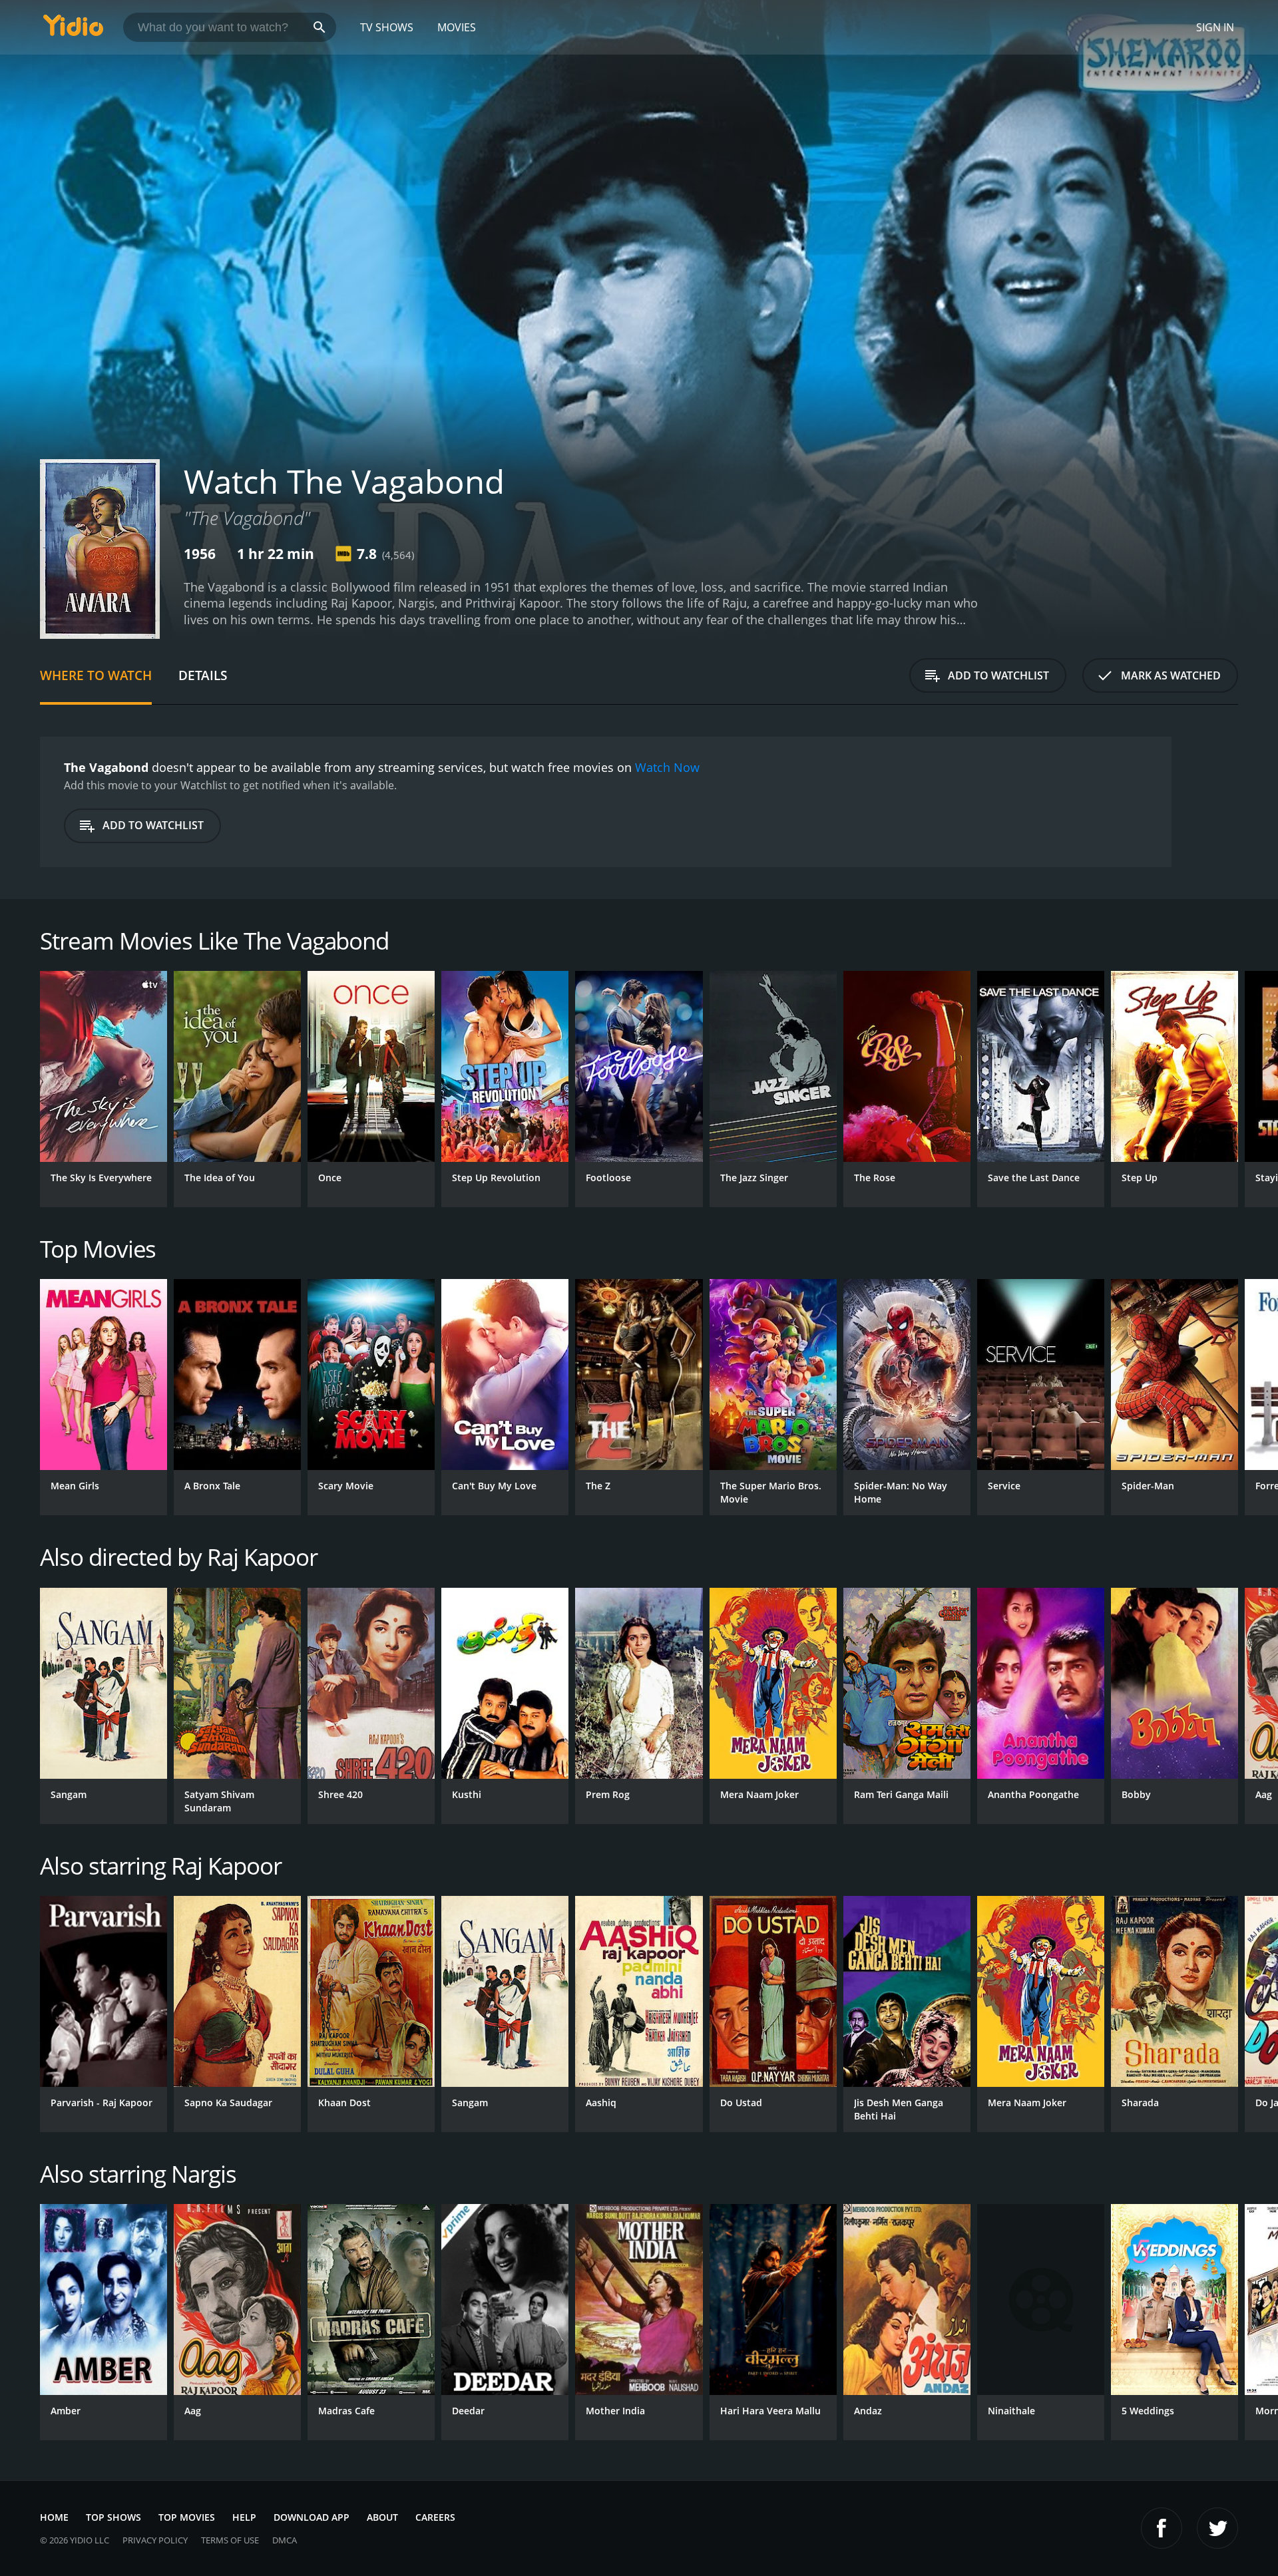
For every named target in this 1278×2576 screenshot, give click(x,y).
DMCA (285, 2540)
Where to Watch (96, 675)
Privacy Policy (155, 2540)
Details (203, 675)
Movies (457, 27)
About (382, 2517)
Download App (312, 2517)
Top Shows (113, 2517)
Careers (435, 2517)
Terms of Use (230, 2540)
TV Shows (387, 27)
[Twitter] (1217, 2528)
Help (244, 2517)
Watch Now (667, 767)
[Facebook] (1162, 2528)
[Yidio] (73, 30)
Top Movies (187, 2517)
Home (54, 2517)
